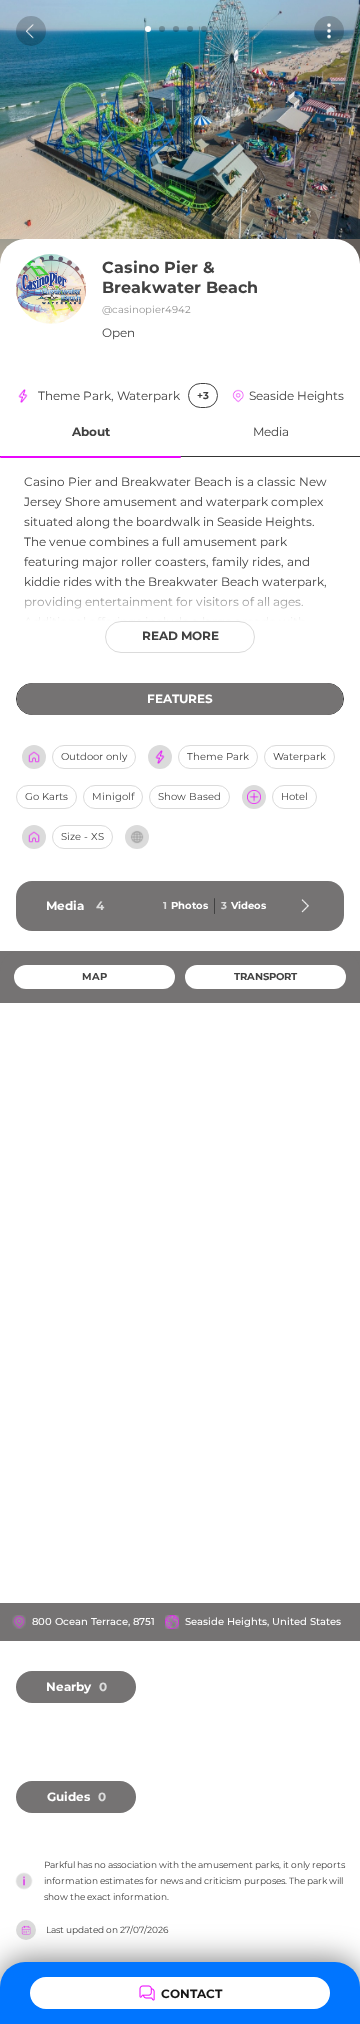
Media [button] (271, 431)
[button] (90, 432)
